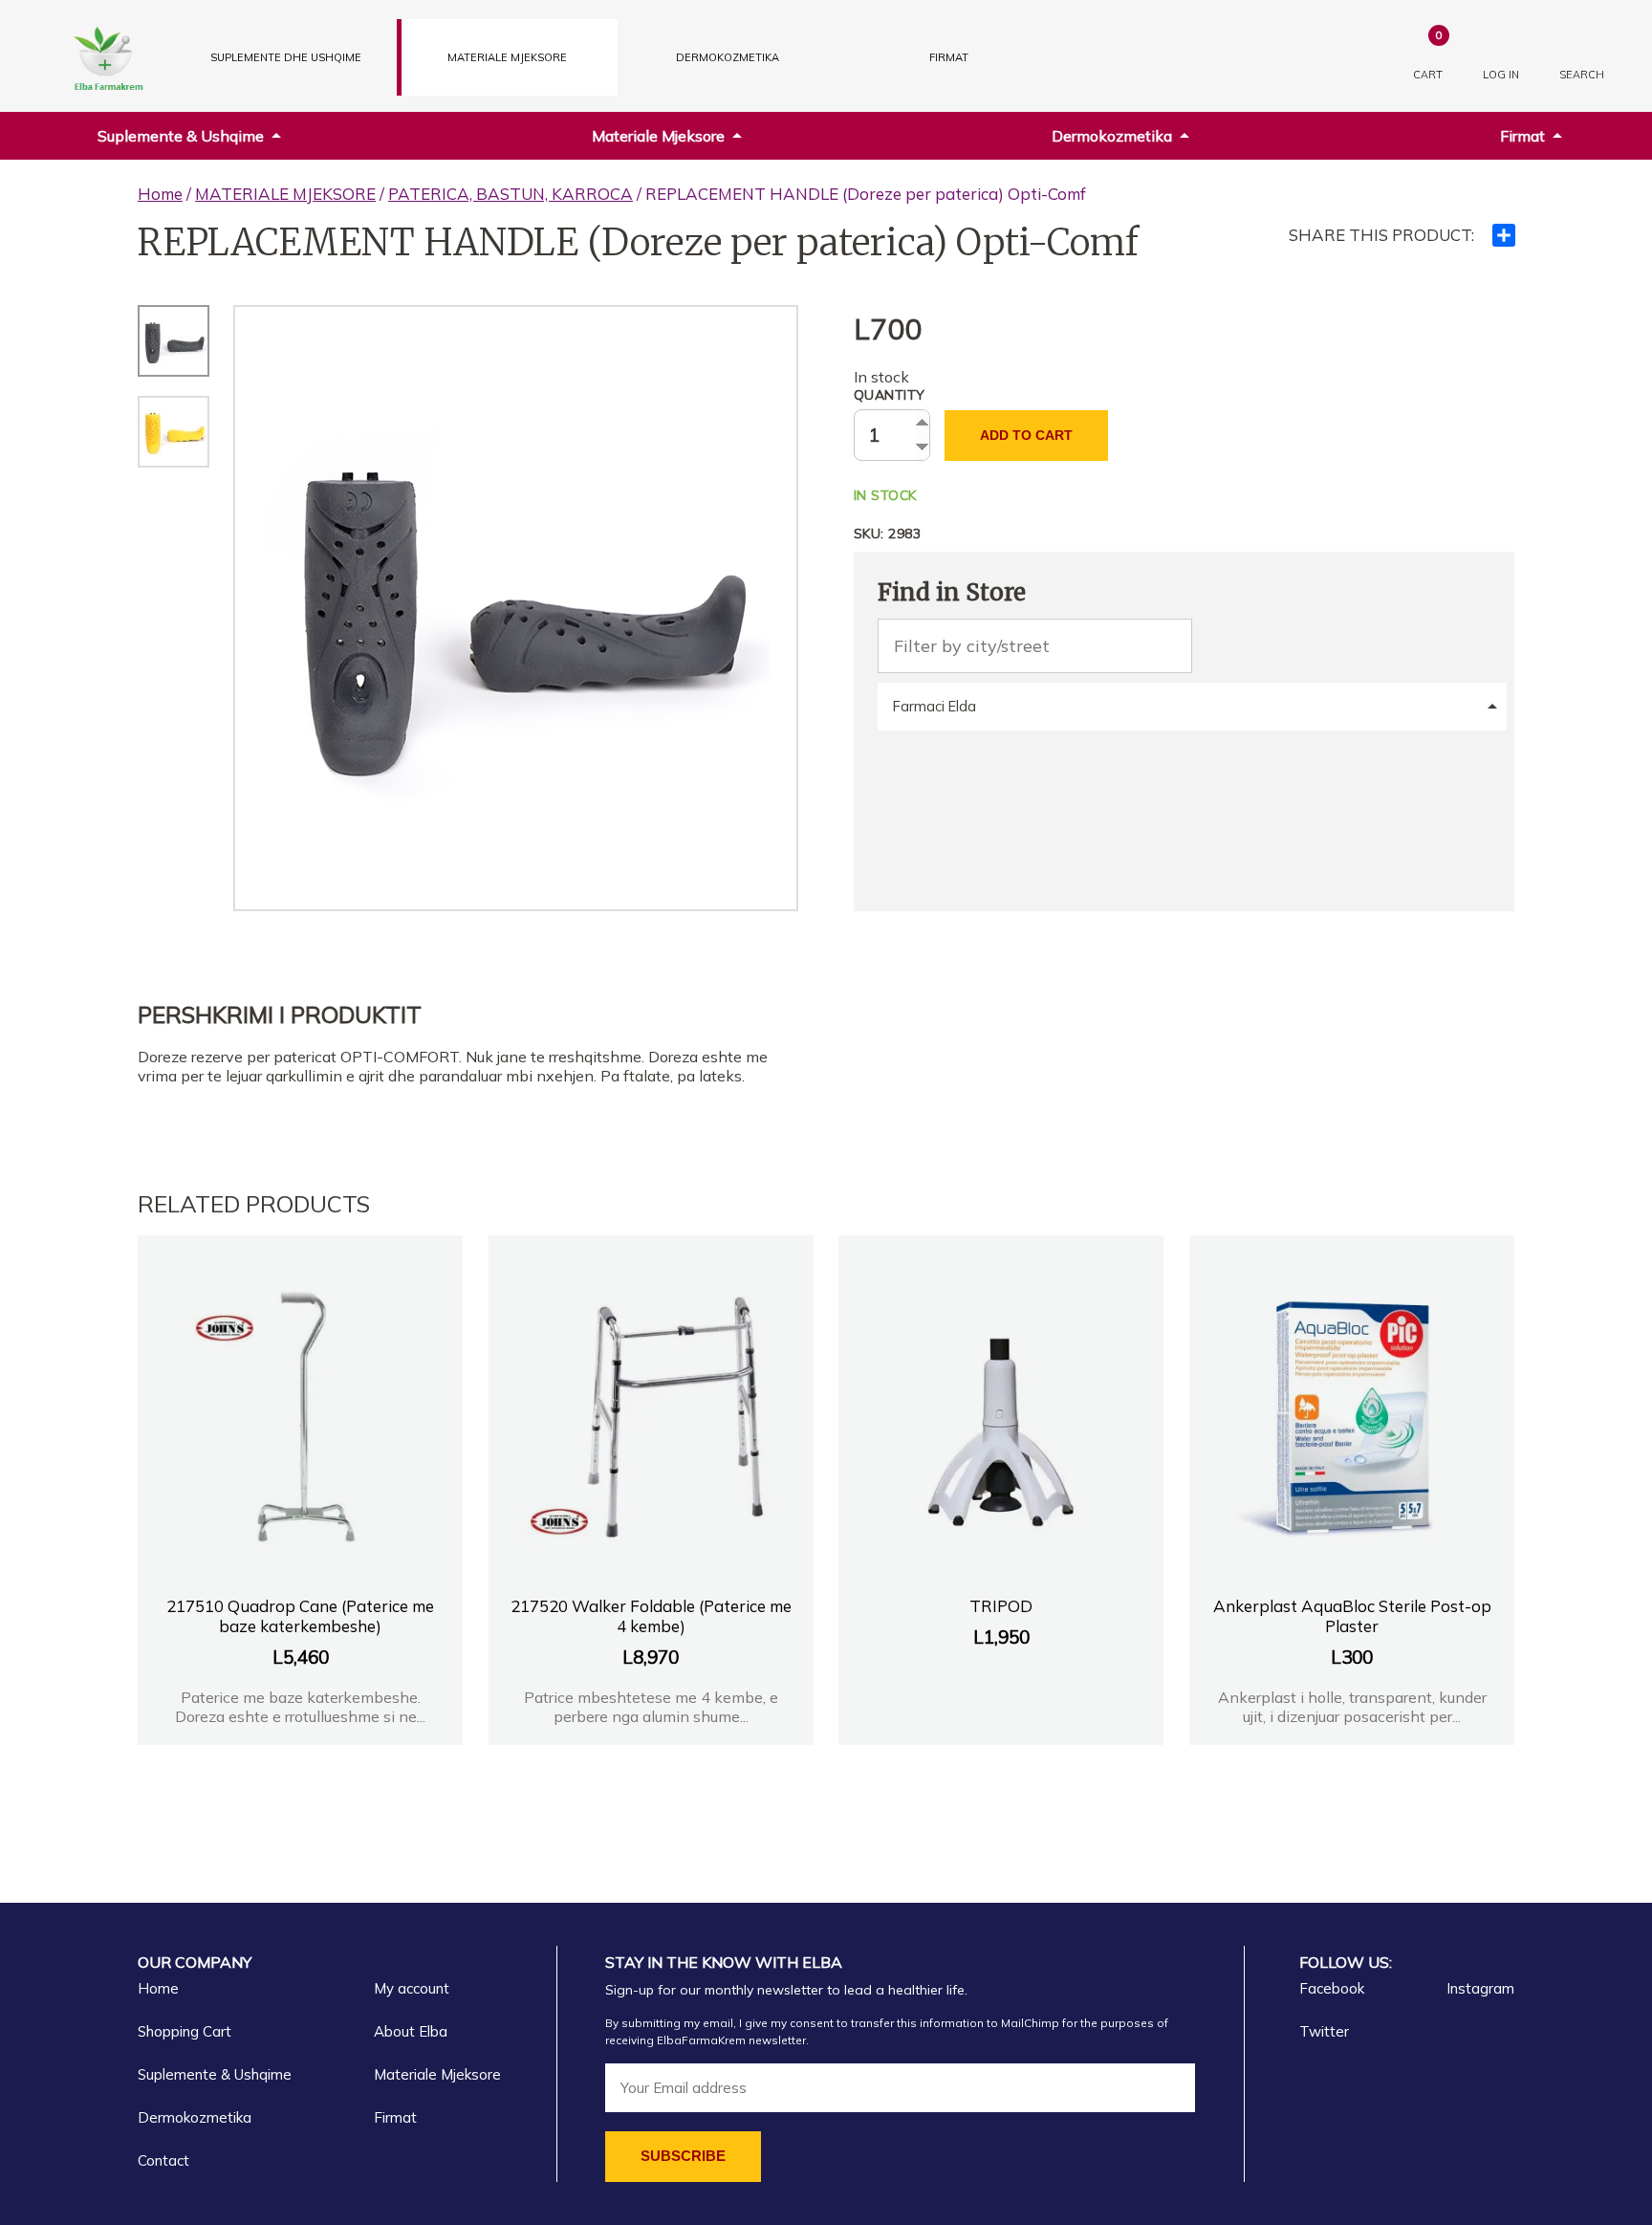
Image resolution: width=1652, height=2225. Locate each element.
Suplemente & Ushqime (181, 136)
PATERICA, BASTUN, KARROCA (511, 194)
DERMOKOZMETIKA (728, 57)
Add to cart (1026, 435)
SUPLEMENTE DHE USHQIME (286, 57)
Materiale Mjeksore (658, 136)
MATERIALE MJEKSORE (507, 57)
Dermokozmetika (1112, 136)
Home (160, 194)
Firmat (949, 57)
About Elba (411, 2031)
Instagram (1480, 1988)
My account (412, 1988)
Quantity (890, 395)
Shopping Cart (185, 2031)
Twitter (1324, 2031)
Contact (163, 2160)
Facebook (1332, 1988)
